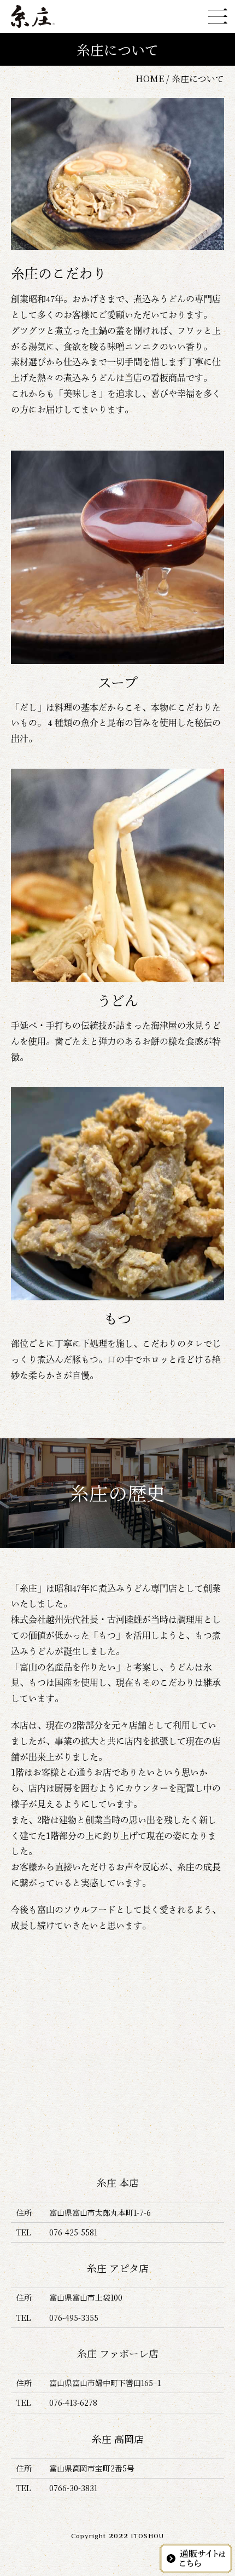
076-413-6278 (73, 2402)
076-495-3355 (74, 2318)
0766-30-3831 (73, 2488)
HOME (150, 79)
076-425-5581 (73, 2232)
